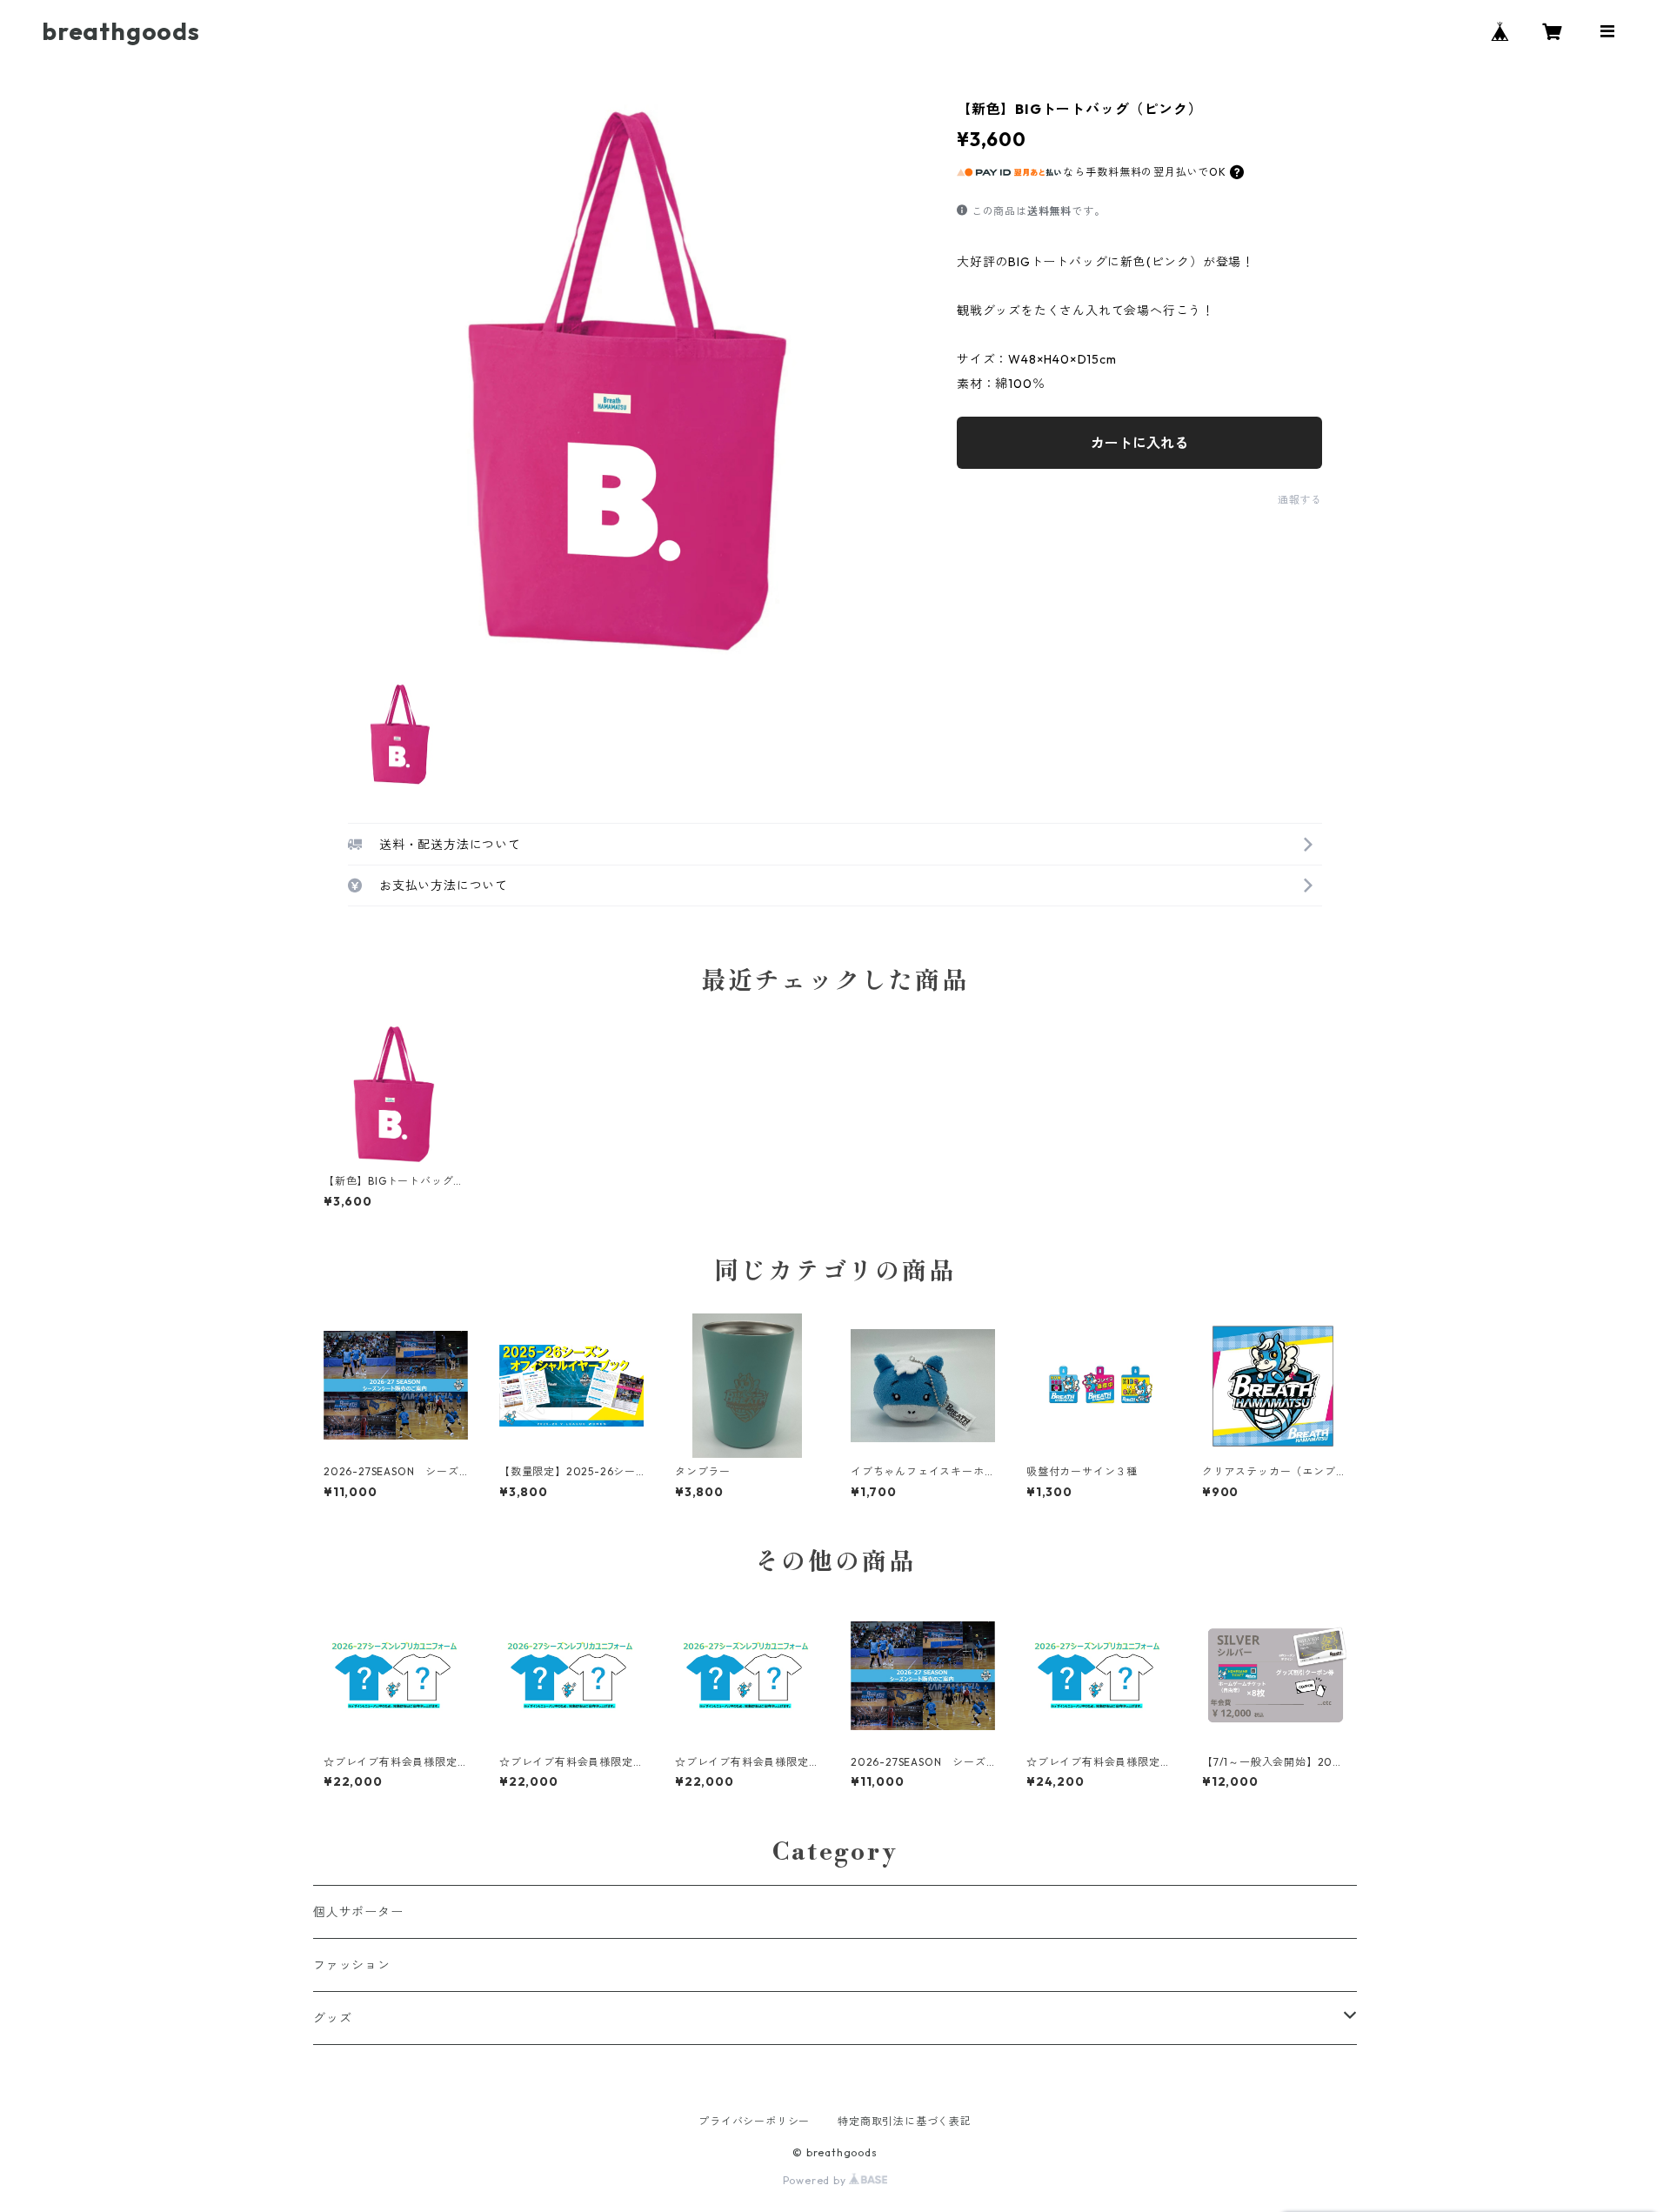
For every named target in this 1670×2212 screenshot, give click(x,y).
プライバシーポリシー (754, 2121)
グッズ (332, 2018)
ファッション (352, 1965)
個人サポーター (358, 1912)
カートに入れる (1139, 443)
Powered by (816, 2180)
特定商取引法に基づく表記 (905, 2121)
